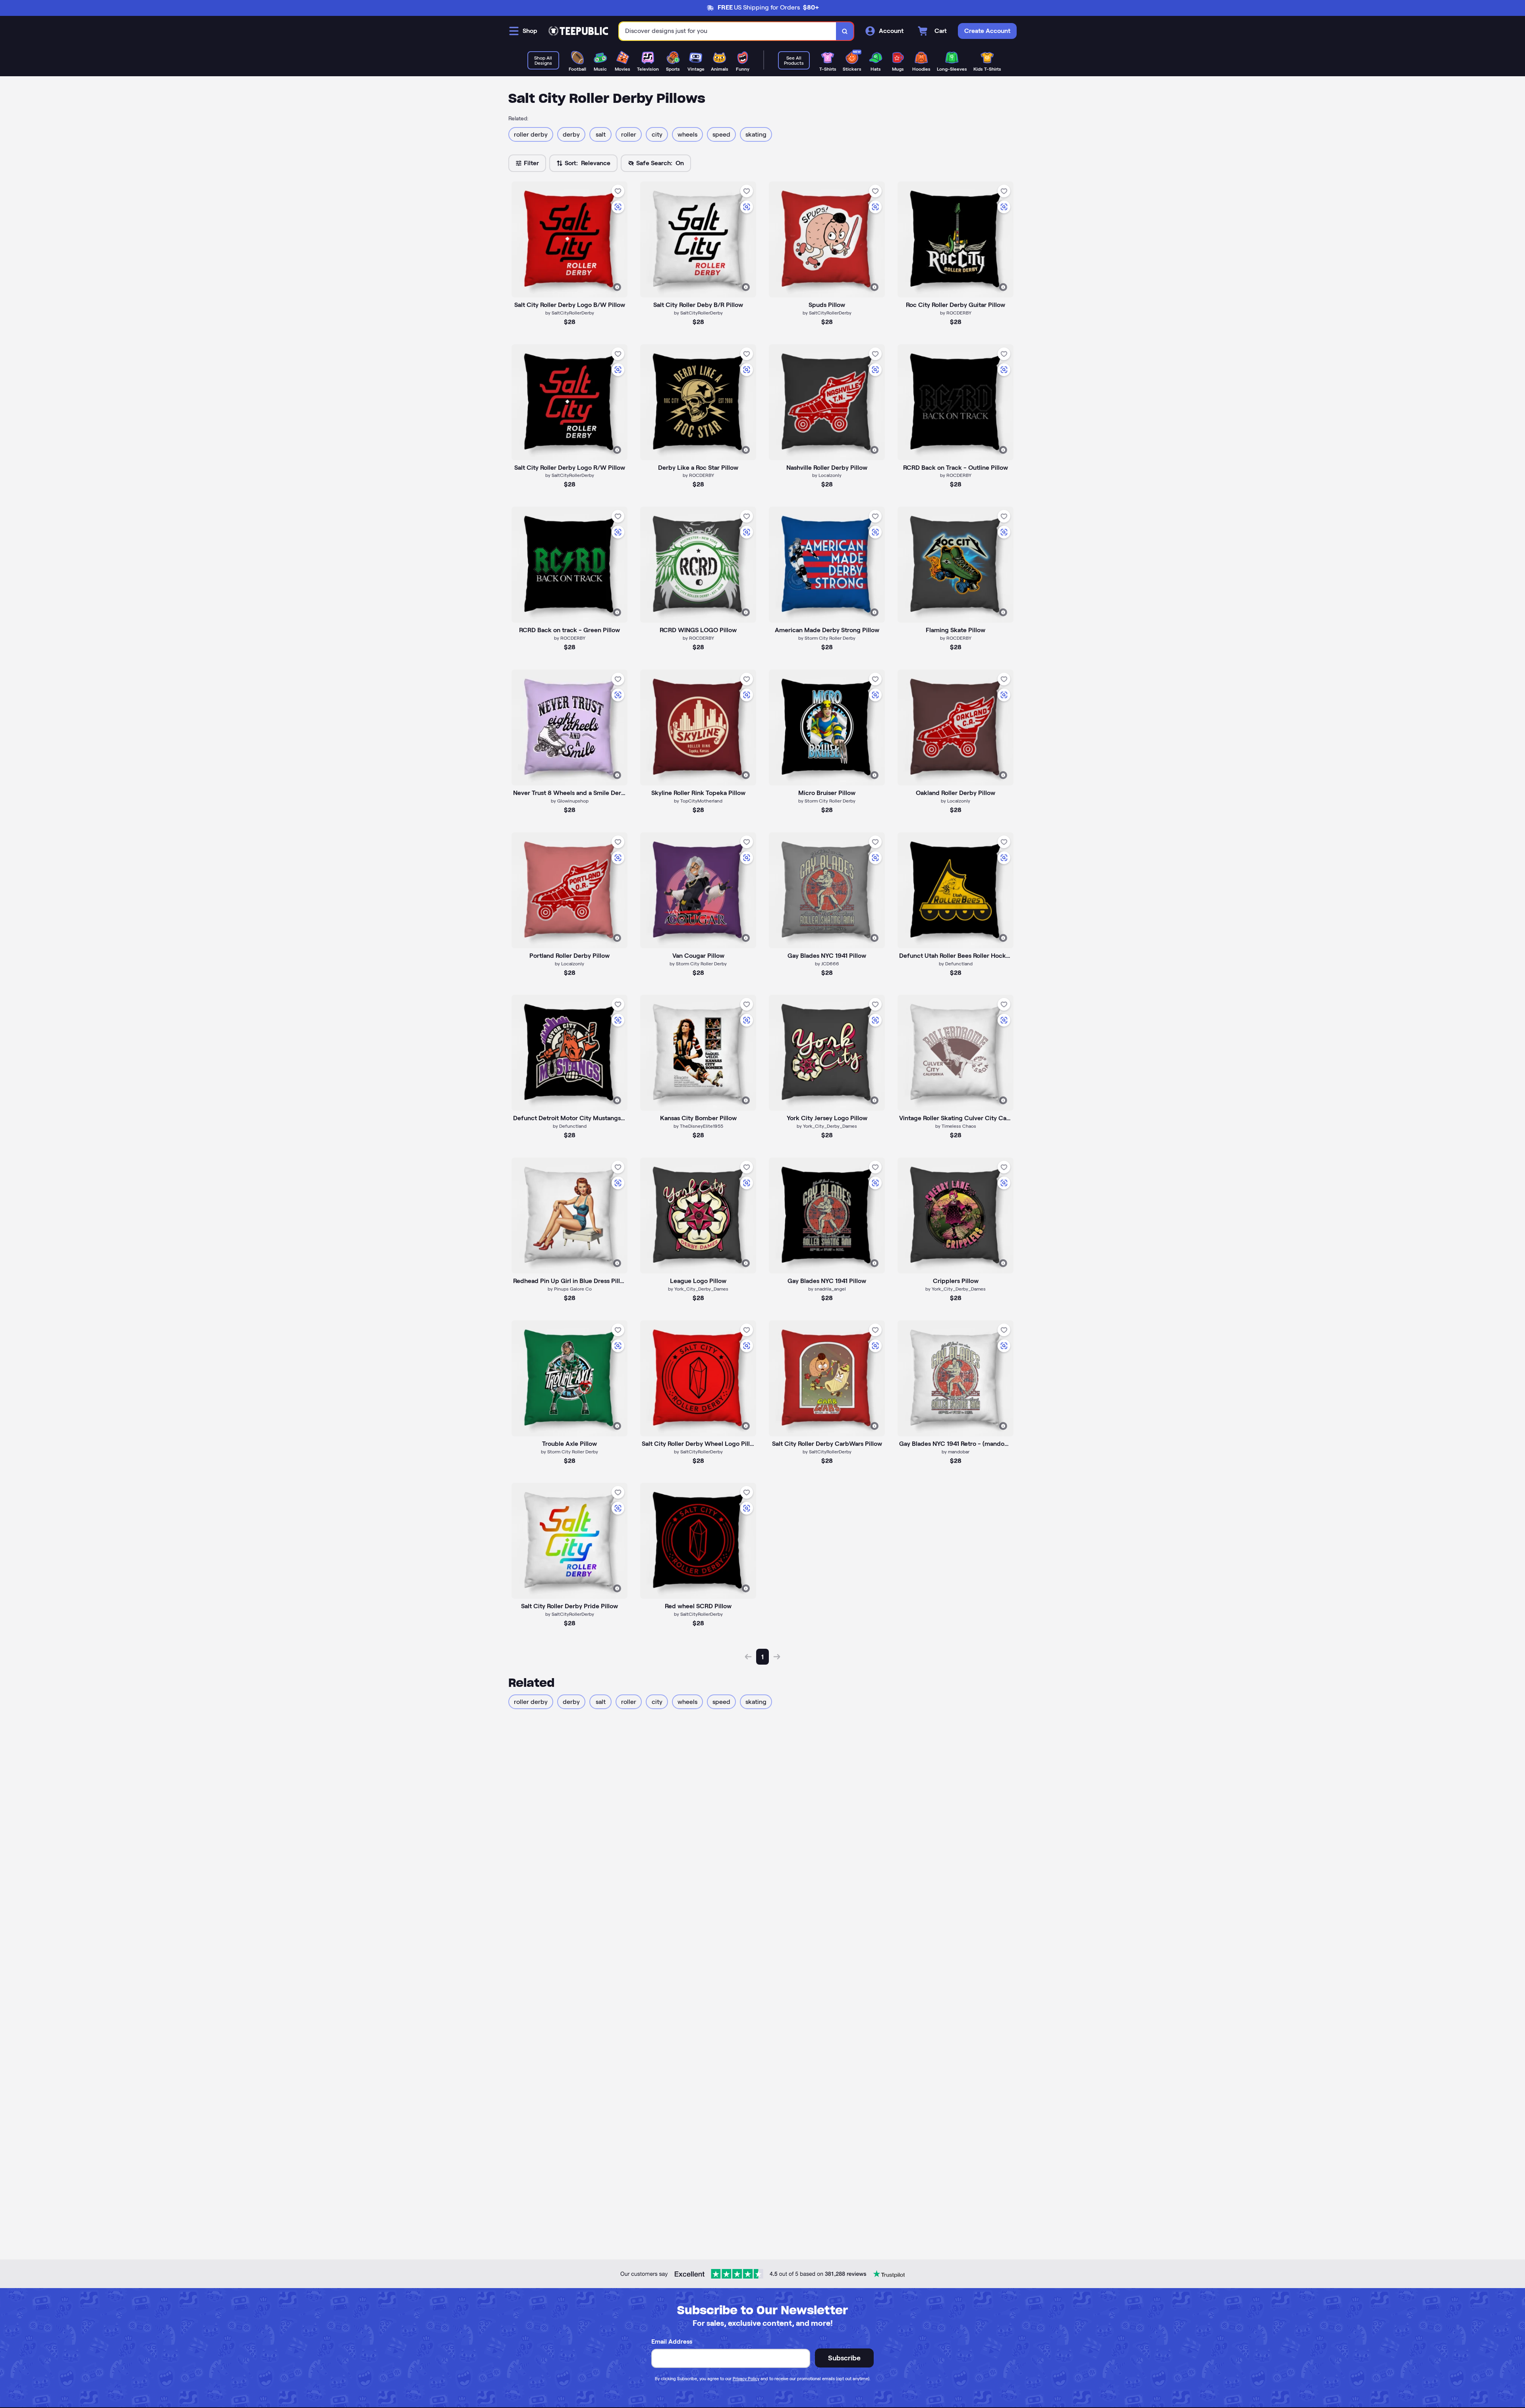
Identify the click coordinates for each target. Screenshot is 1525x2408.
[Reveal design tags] (617, 287)
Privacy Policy (746, 2379)
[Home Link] (578, 31)
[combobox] (728, 31)
